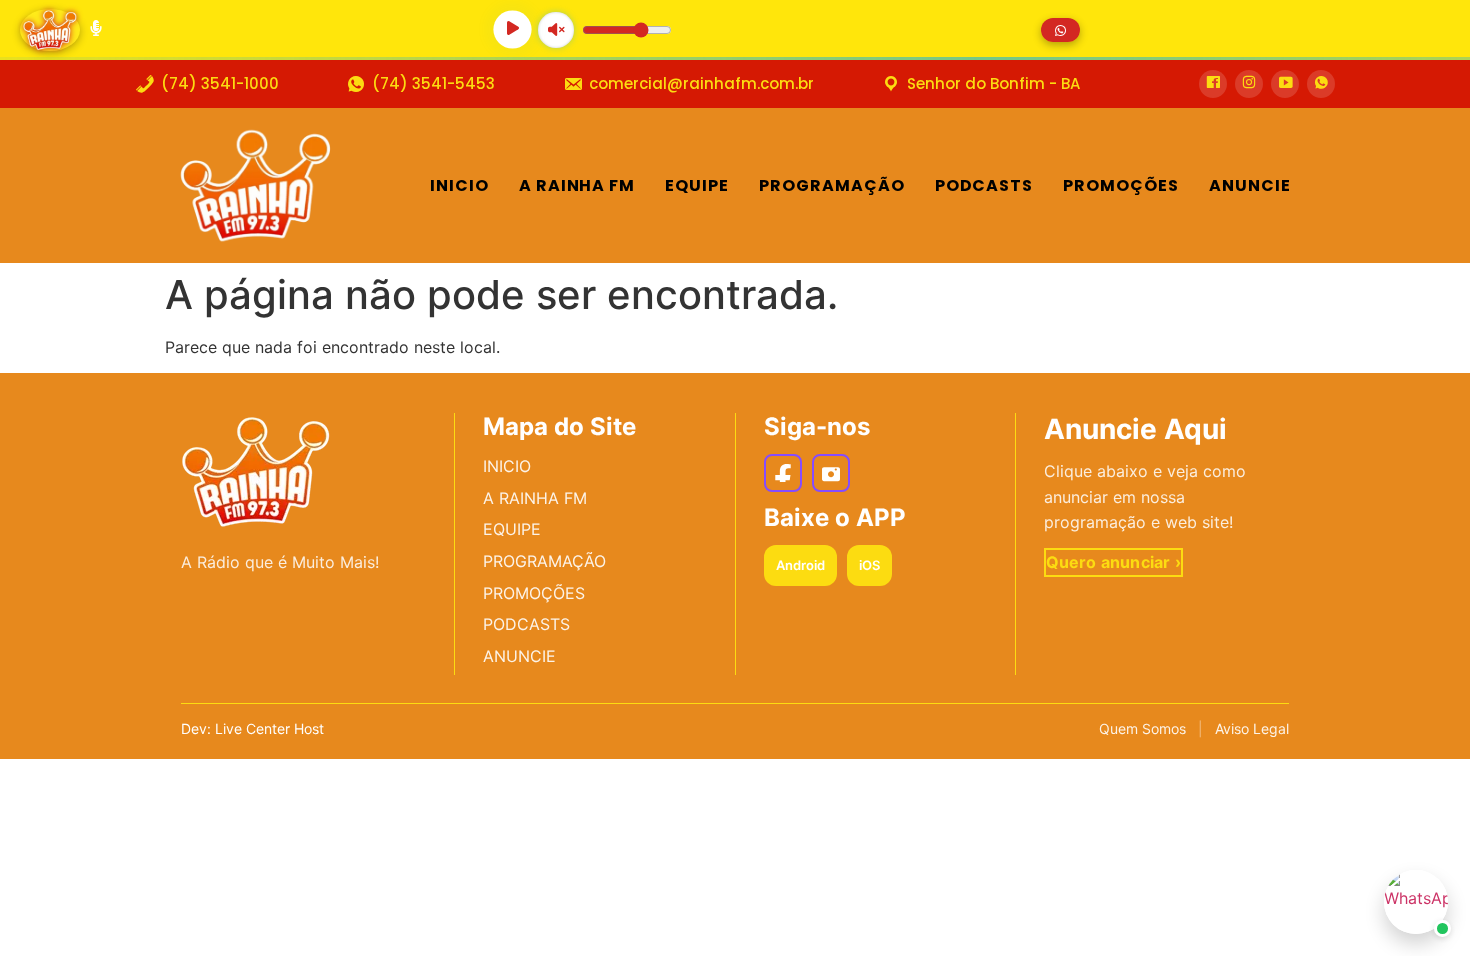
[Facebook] (783, 473)
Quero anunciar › (1113, 562)
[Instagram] (831, 473)
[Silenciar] (555, 29)
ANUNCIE (519, 656)
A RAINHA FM (535, 498)
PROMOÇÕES (534, 593)
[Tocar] (512, 29)
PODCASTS (526, 624)
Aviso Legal (1252, 728)
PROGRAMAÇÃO (544, 561)
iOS (869, 565)
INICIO (507, 466)
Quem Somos (1142, 728)
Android (800, 565)
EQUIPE (512, 529)
